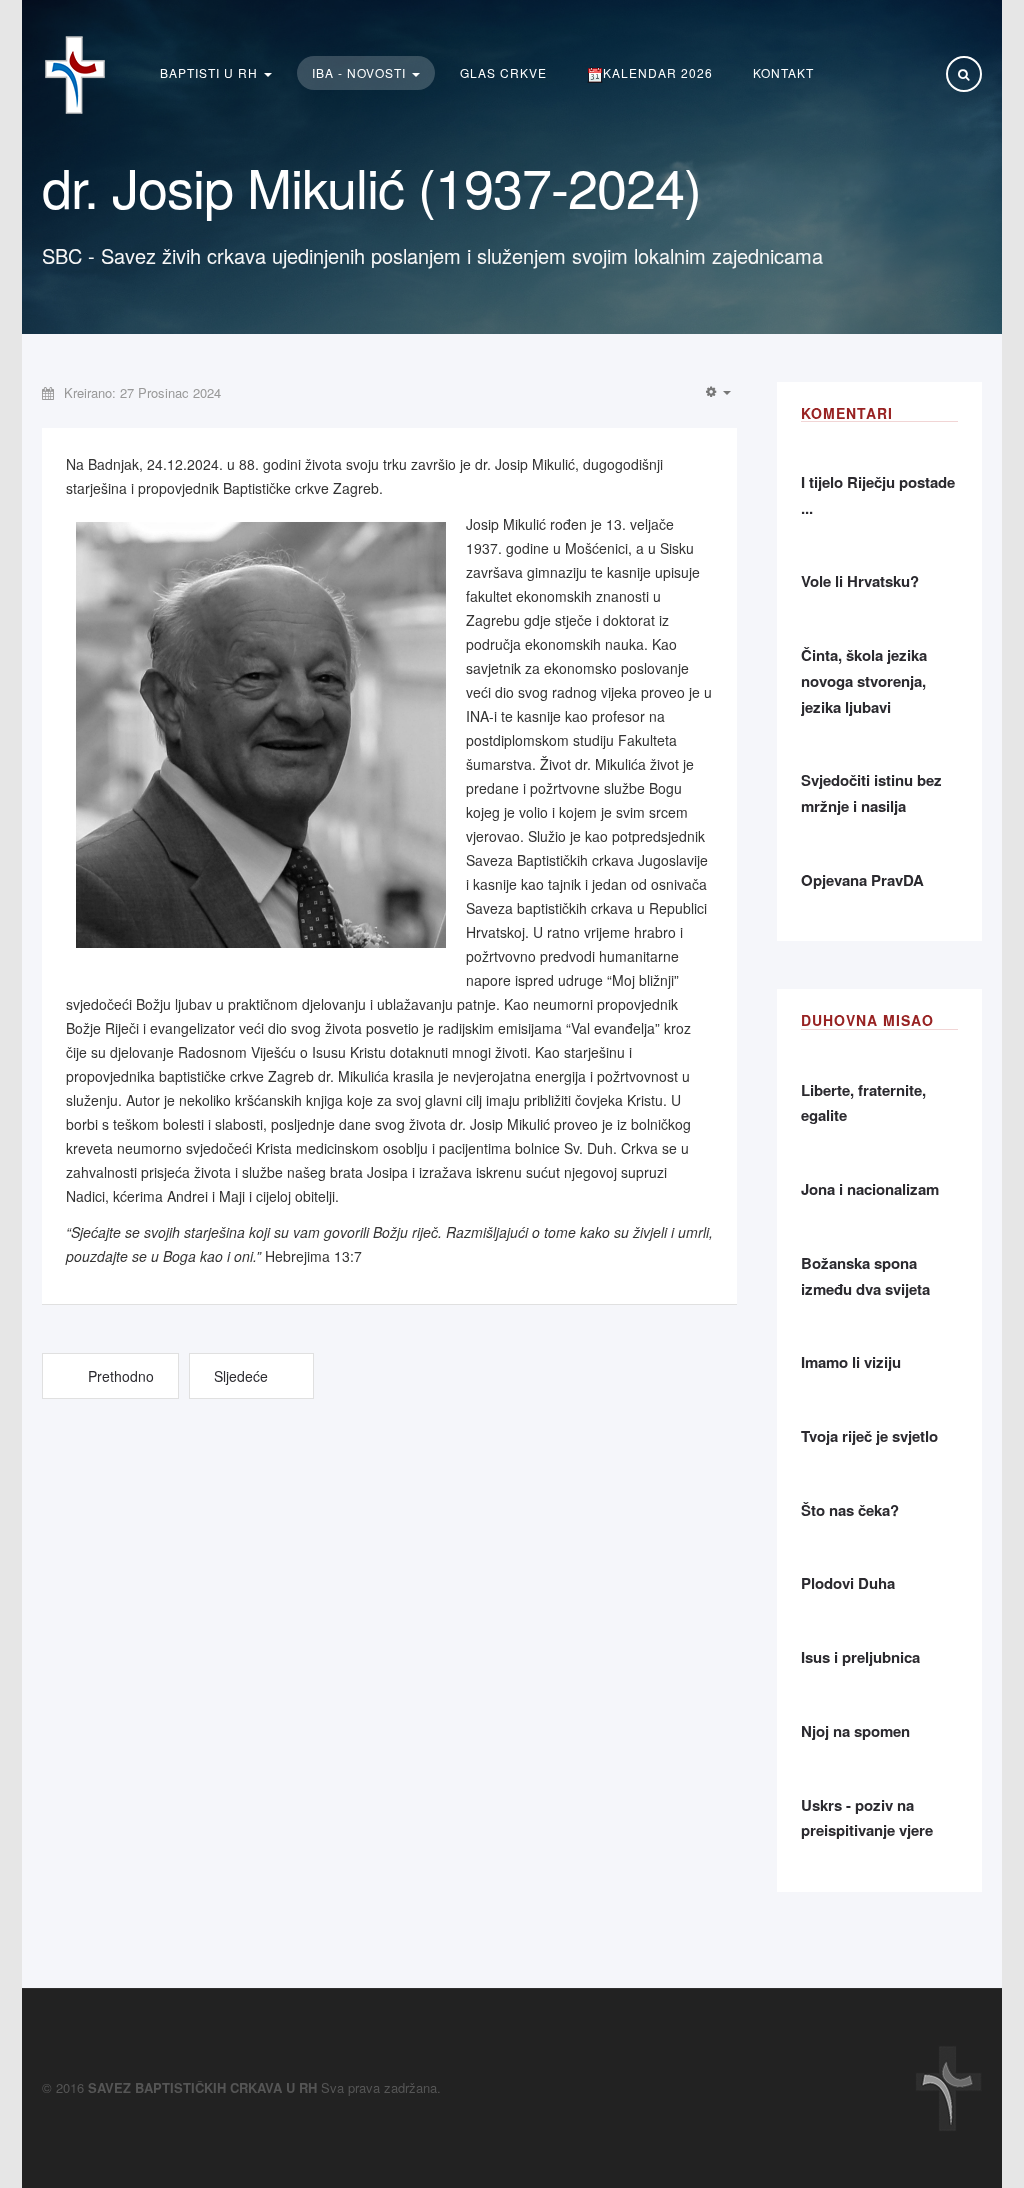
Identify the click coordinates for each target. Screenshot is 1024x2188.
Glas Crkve (503, 72)
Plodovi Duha (848, 1583)
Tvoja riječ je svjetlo (869, 1436)
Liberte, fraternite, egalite (863, 1103)
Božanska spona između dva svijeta (865, 1276)
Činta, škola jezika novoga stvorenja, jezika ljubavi (864, 680)
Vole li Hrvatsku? (860, 581)
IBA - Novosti (361, 72)
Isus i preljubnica (860, 1657)
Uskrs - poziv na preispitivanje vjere (867, 1818)
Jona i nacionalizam (870, 1189)
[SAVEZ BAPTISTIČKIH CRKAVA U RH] (75, 75)
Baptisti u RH (211, 72)
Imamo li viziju (851, 1362)
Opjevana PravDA (862, 880)
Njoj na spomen (855, 1731)
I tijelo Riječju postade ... (878, 495)
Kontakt (783, 72)
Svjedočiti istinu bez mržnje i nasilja (871, 793)
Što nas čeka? (850, 1510)
